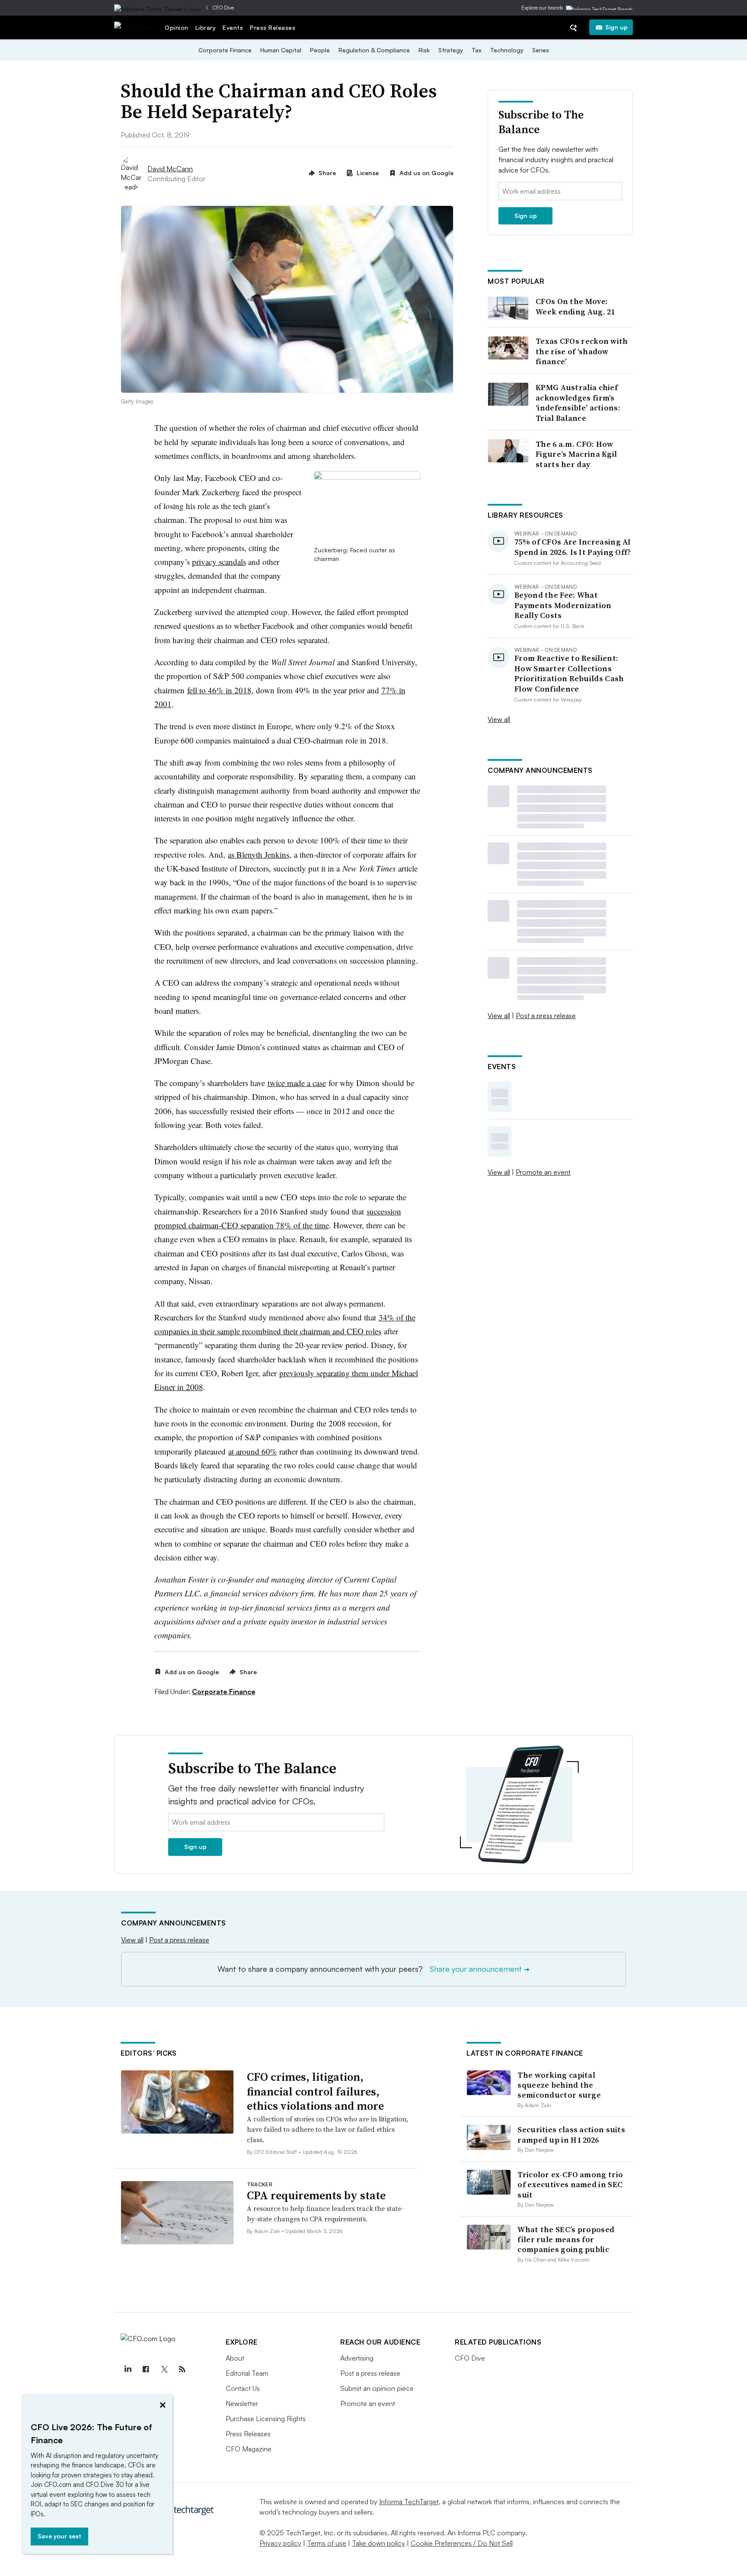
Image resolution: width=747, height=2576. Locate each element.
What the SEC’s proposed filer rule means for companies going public (566, 2240)
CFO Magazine (249, 2449)
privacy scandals (219, 562)
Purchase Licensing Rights (266, 2419)
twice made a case (297, 1083)
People (320, 50)
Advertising (357, 2358)
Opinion (177, 27)
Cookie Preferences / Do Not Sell (462, 2543)
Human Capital (281, 50)
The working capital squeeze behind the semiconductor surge (559, 2085)
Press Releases (273, 27)
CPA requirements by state (316, 2195)
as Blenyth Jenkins (259, 854)
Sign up (616, 27)
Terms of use (327, 2543)
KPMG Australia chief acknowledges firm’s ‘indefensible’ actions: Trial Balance (578, 403)
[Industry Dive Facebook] (146, 2369)
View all (499, 719)
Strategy (451, 50)
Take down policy (378, 2543)
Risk (424, 50)
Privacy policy (280, 2543)
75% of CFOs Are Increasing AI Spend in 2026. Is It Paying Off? (573, 547)
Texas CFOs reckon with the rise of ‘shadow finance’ (582, 351)
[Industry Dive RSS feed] (182, 2369)
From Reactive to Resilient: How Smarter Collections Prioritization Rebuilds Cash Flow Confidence (569, 673)
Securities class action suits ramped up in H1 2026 (571, 2134)
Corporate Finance (225, 50)
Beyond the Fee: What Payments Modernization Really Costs (563, 605)
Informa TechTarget (409, 2502)
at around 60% (253, 1451)
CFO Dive (223, 8)
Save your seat (59, 2536)
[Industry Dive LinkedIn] (128, 2369)
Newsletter (242, 2403)
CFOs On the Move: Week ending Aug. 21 (575, 306)
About (235, 2358)
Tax (477, 50)
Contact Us (243, 2388)
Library (206, 27)
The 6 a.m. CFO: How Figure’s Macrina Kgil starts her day (576, 454)
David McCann (170, 169)
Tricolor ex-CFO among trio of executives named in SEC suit (570, 2185)
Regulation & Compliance (374, 50)
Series (541, 50)
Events (233, 27)
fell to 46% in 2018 (219, 690)
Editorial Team (247, 2373)
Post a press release (546, 1016)
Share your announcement (480, 1969)
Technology (507, 50)
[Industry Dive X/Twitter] (164, 2369)
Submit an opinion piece (377, 2388)
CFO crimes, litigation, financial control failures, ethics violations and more (315, 2092)
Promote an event (543, 1172)
